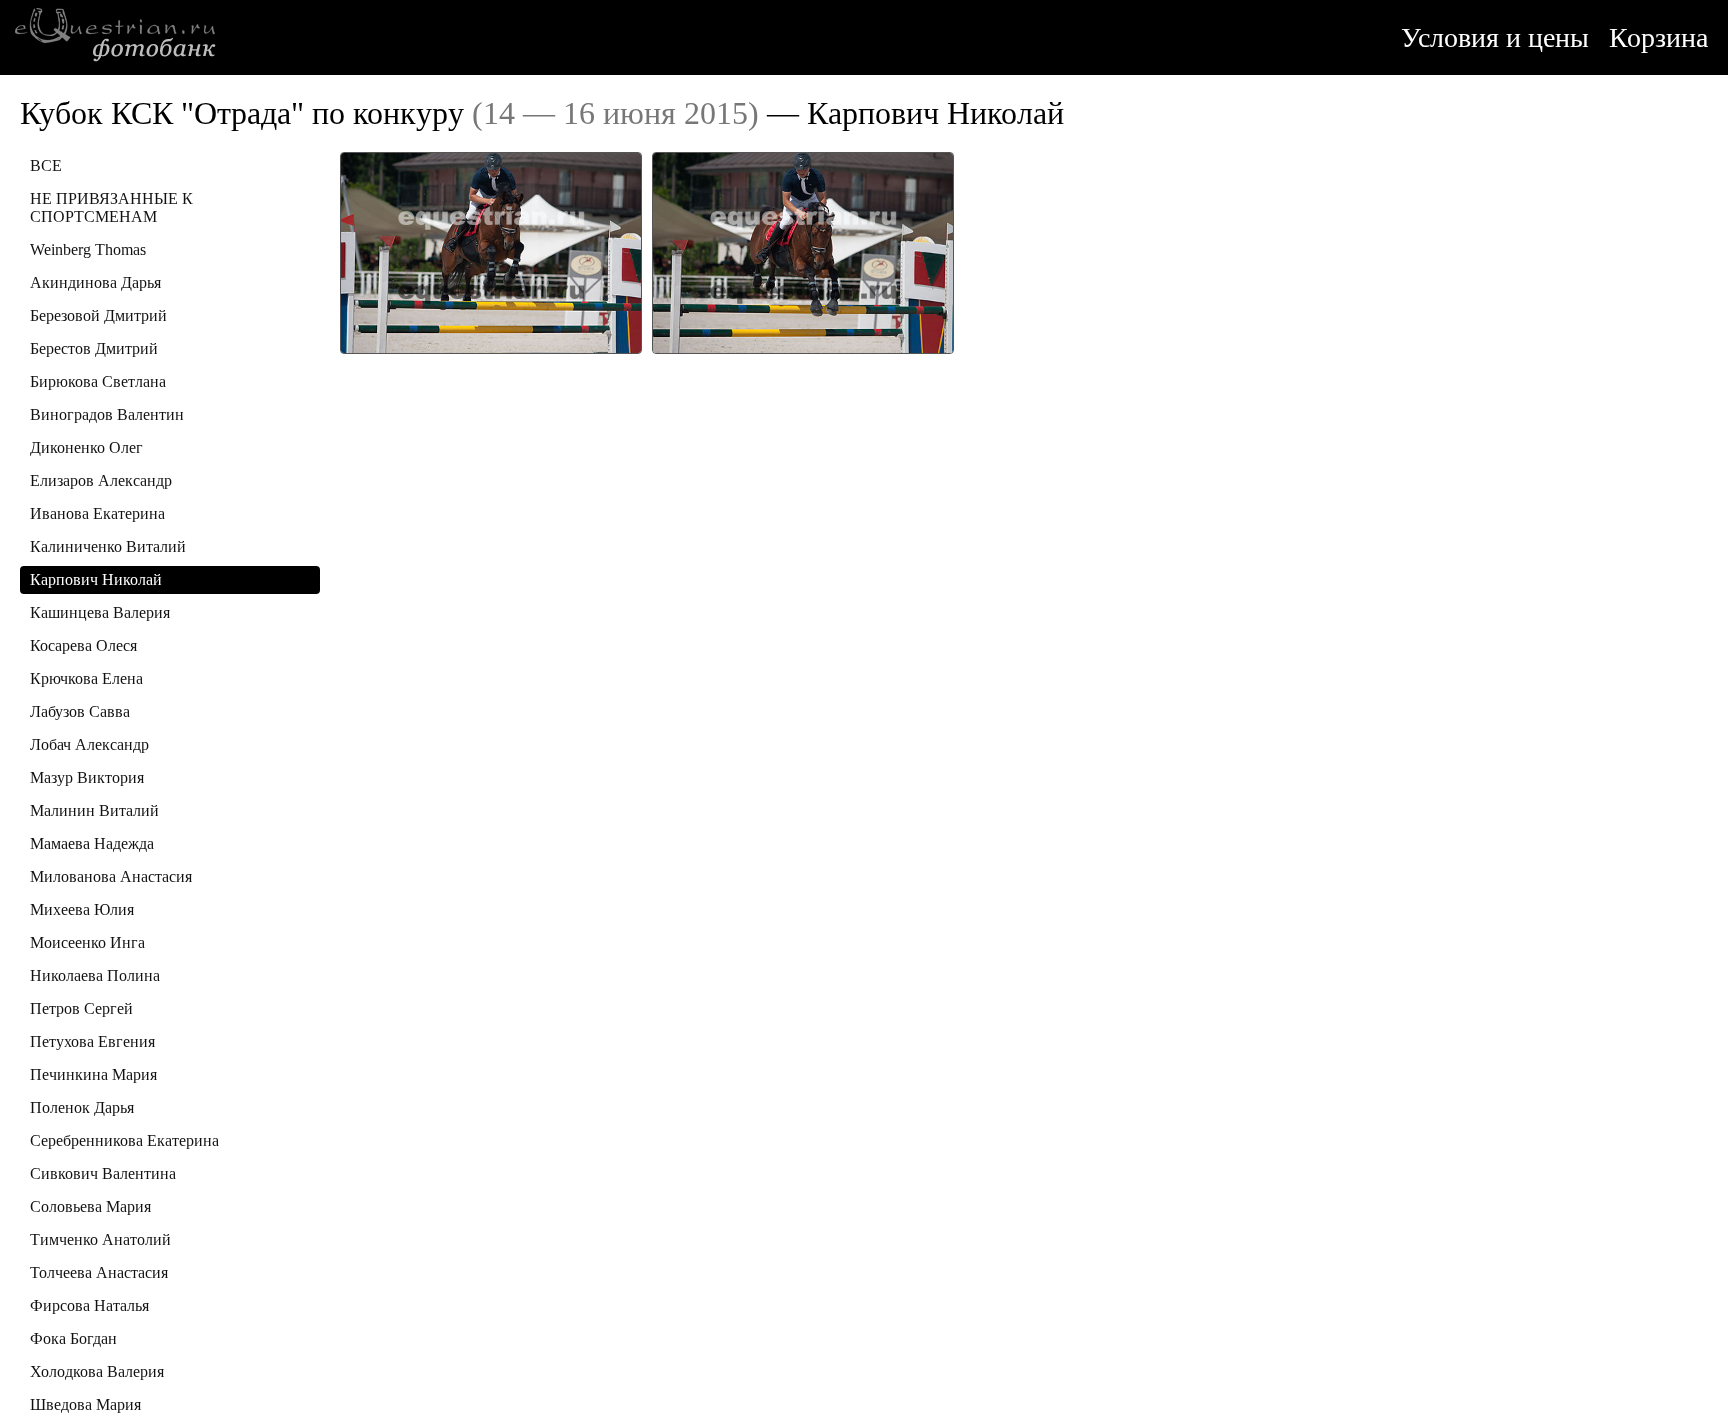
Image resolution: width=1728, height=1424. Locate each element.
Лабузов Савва (80, 711)
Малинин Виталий (94, 810)
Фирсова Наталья (89, 1305)
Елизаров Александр (101, 480)
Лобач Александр (89, 744)
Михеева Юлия (82, 909)
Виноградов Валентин (107, 414)
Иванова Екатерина (97, 513)
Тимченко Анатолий (100, 1239)
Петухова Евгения (92, 1041)
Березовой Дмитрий (98, 315)
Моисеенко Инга (87, 942)
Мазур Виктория (87, 777)
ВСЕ (46, 165)
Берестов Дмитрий (94, 348)
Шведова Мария (85, 1404)
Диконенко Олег (86, 447)
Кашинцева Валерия (100, 612)
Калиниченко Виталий (108, 546)
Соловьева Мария (90, 1206)
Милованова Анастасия (111, 876)
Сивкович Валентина (103, 1173)
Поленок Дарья (82, 1107)
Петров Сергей (81, 1008)
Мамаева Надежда (92, 843)
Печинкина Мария (93, 1074)
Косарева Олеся (83, 645)
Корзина (1658, 37)
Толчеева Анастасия (99, 1272)
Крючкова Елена (86, 678)
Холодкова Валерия (97, 1371)
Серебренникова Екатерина (124, 1140)
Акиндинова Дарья (95, 282)
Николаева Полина (95, 975)
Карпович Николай (96, 579)
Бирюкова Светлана (98, 381)
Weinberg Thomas (88, 249)
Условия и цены (1495, 37)
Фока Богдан (73, 1338)
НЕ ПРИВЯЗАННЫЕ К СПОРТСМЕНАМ (111, 207)
